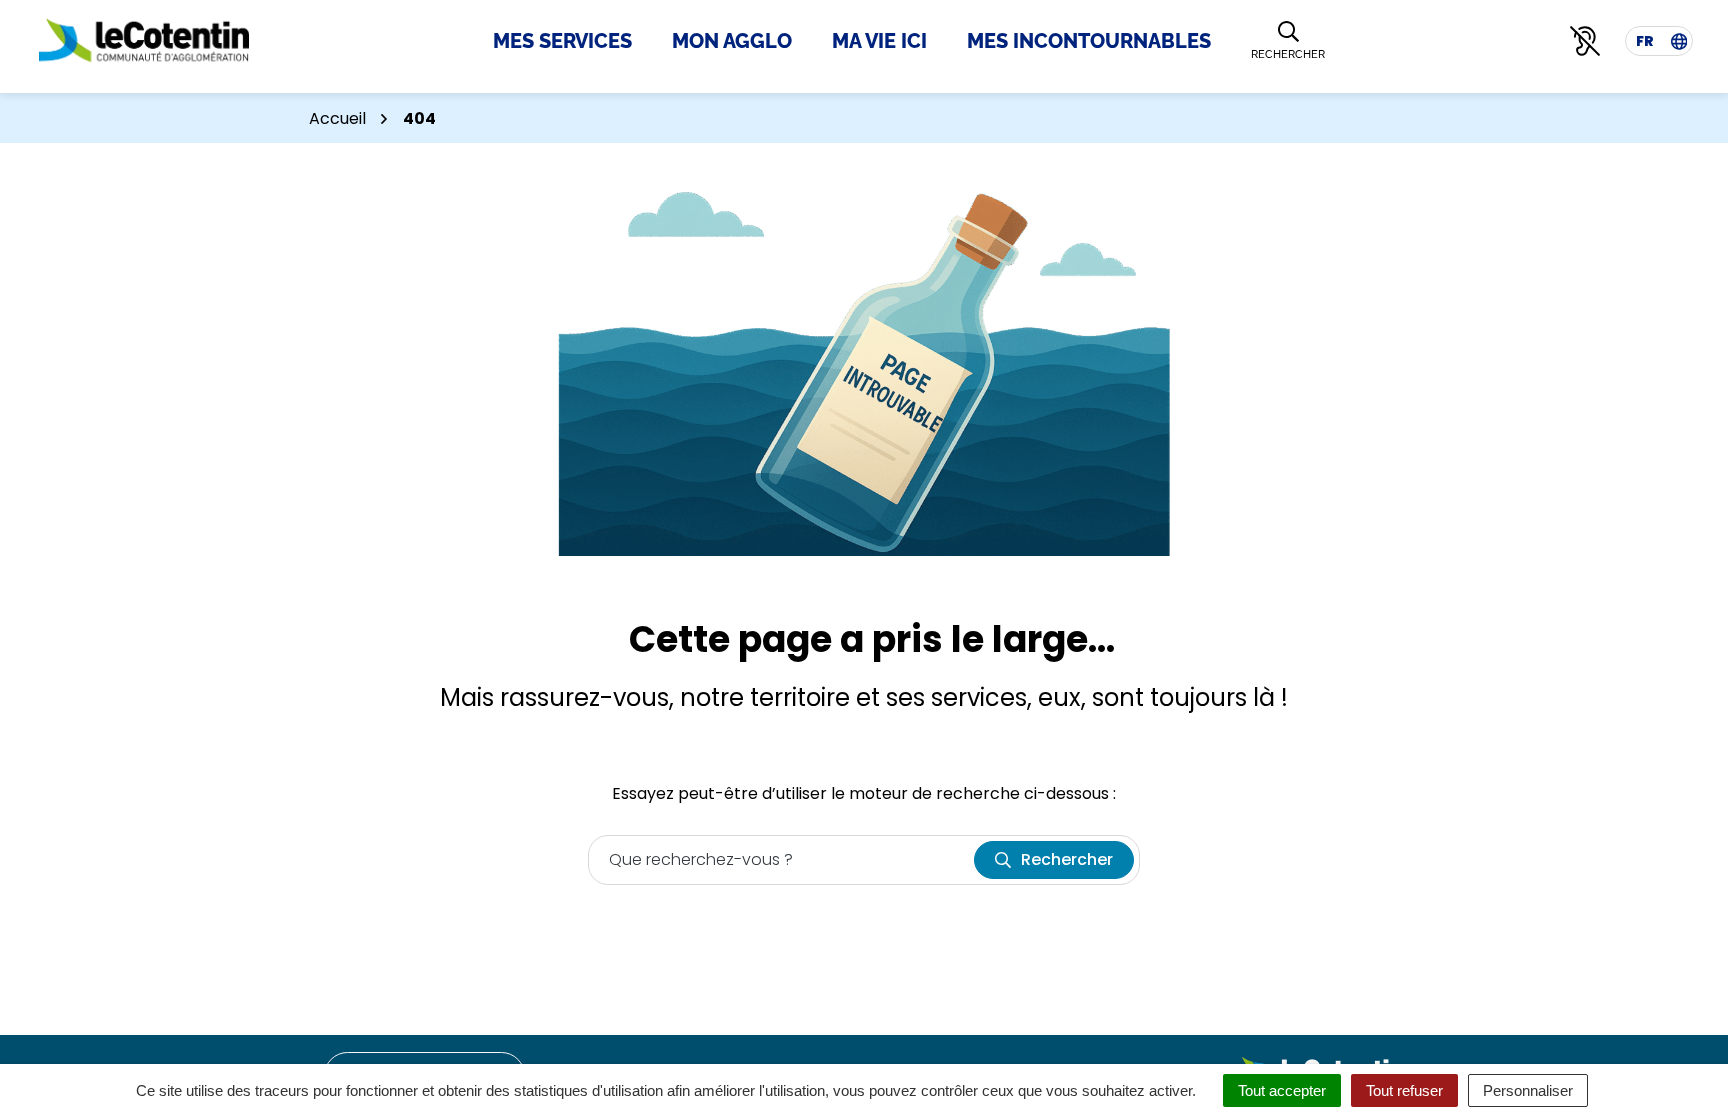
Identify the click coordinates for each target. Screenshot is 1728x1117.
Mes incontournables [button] (1089, 41)
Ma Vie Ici (879, 41)
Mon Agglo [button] (732, 41)
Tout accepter (1282, 1090)
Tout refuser (1404, 1090)
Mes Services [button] (562, 41)
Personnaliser (1528, 1090)
